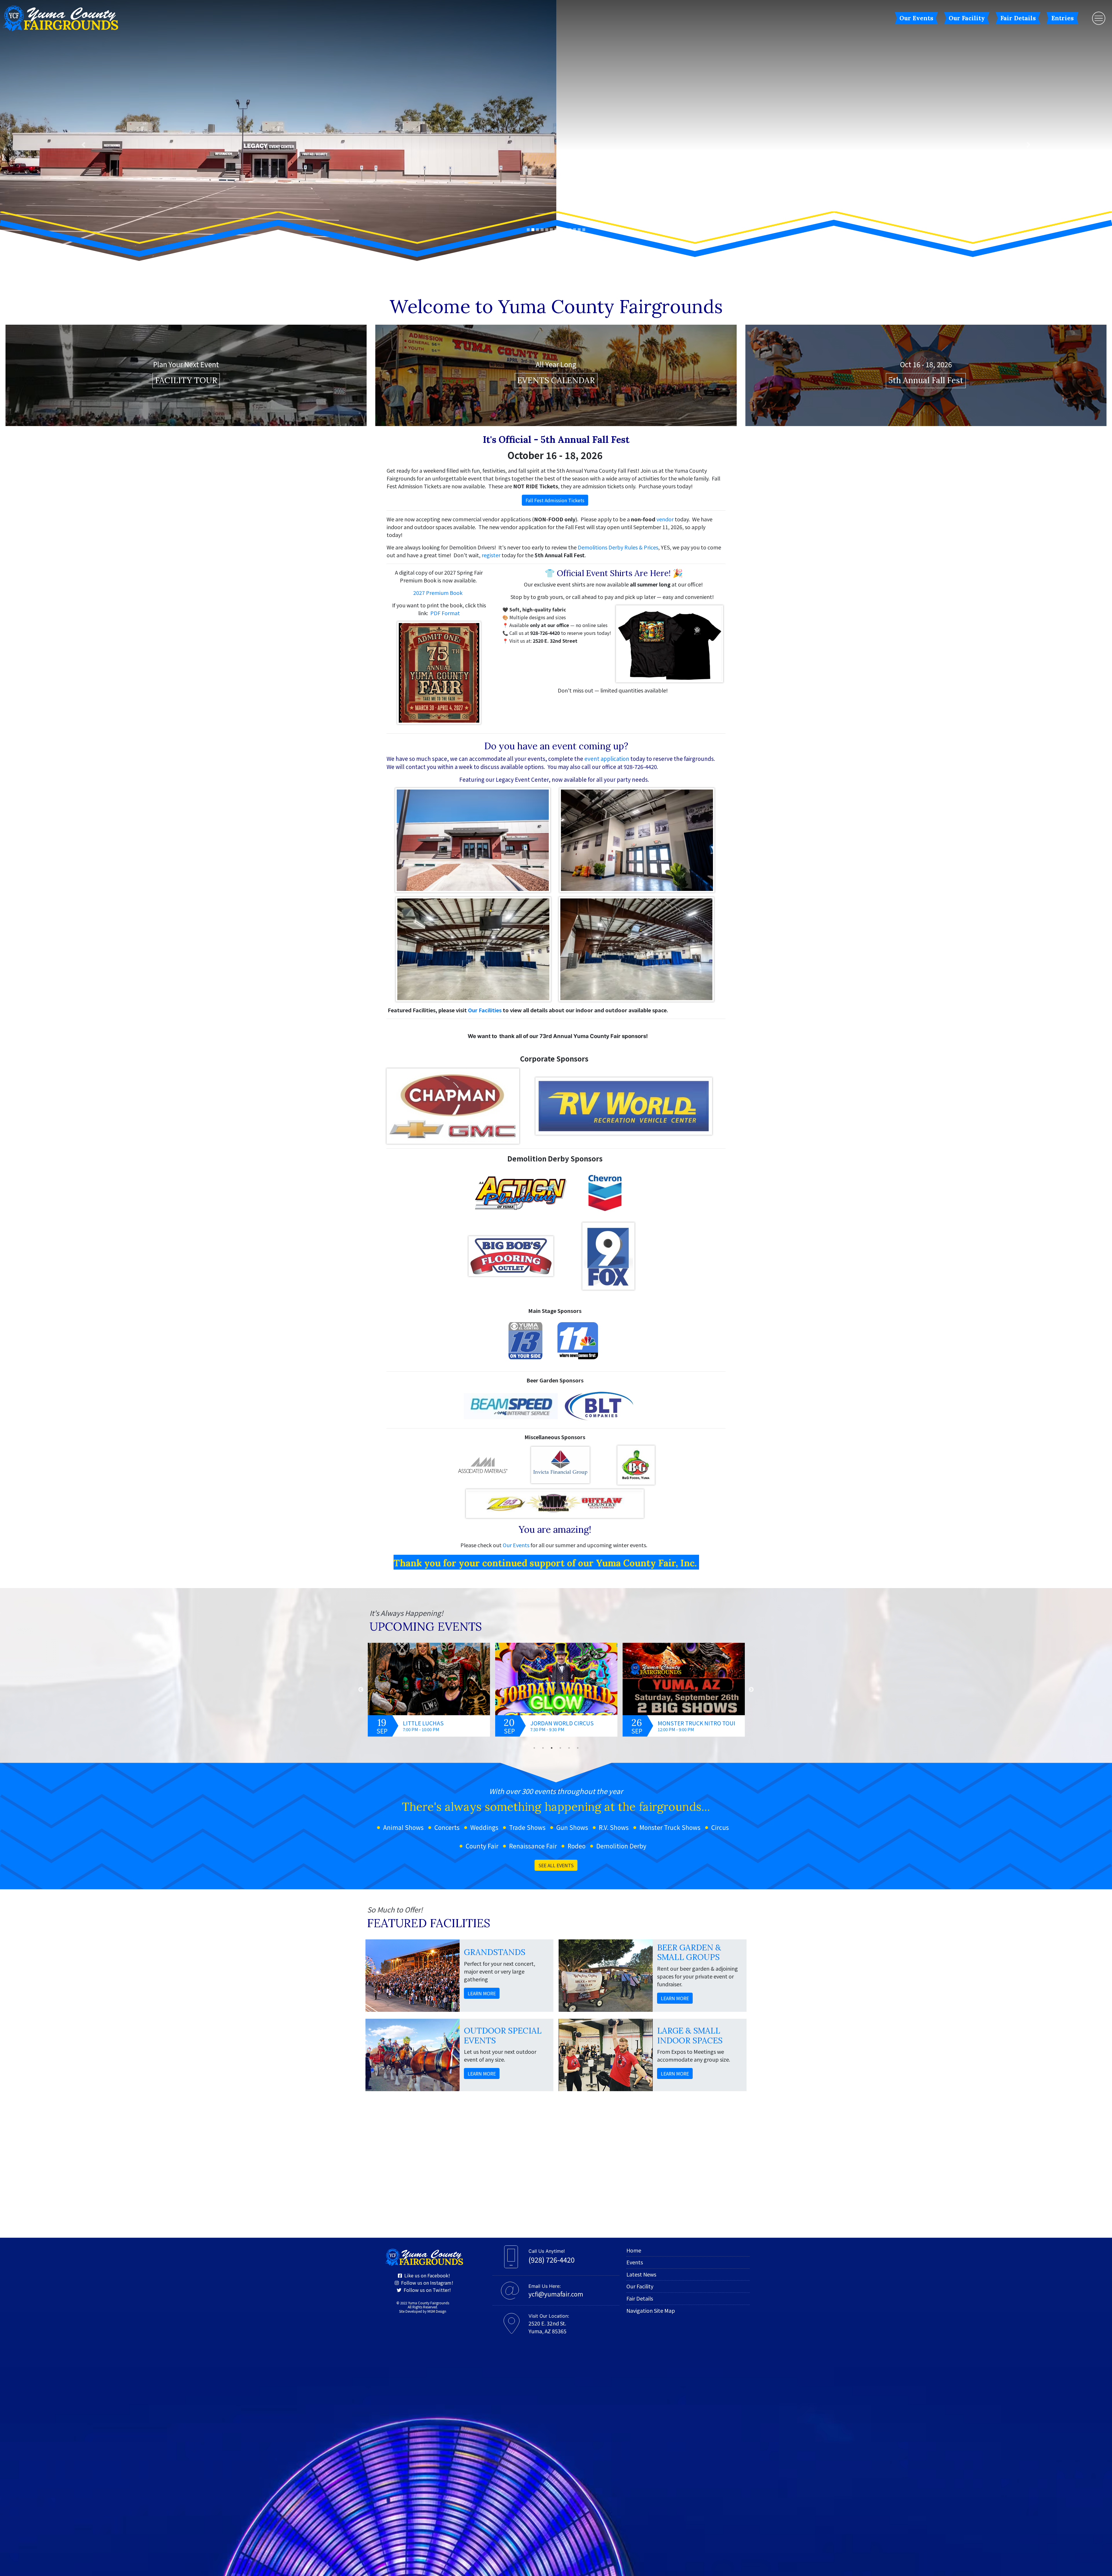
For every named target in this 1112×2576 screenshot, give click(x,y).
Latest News (641, 1992)
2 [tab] (543, 1465)
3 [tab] (552, 1465)
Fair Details (1018, 18)
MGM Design (437, 2029)
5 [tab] (569, 1465)
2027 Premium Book (438, 310)
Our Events (916, 18)
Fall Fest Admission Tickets (555, 218)
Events (635, 1979)
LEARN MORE (482, 1711)
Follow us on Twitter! (426, 2007)
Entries (1062, 18)
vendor (665, 236)
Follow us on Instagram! (426, 2000)
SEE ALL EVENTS (556, 1583)
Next (751, 1407)
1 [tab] (534, 1465)
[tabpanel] (429, 1407)
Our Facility (967, 18)
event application (607, 476)
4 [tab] (560, 1465)
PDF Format (445, 330)
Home (634, 1967)
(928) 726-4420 (552, 1977)
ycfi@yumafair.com (556, 2011)
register (491, 272)
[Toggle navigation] (1099, 18)
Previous (361, 1407)
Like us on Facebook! (426, 1993)
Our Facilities (485, 727)
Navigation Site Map (651, 2028)
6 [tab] (578, 1465)
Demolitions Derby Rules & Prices (618, 264)
